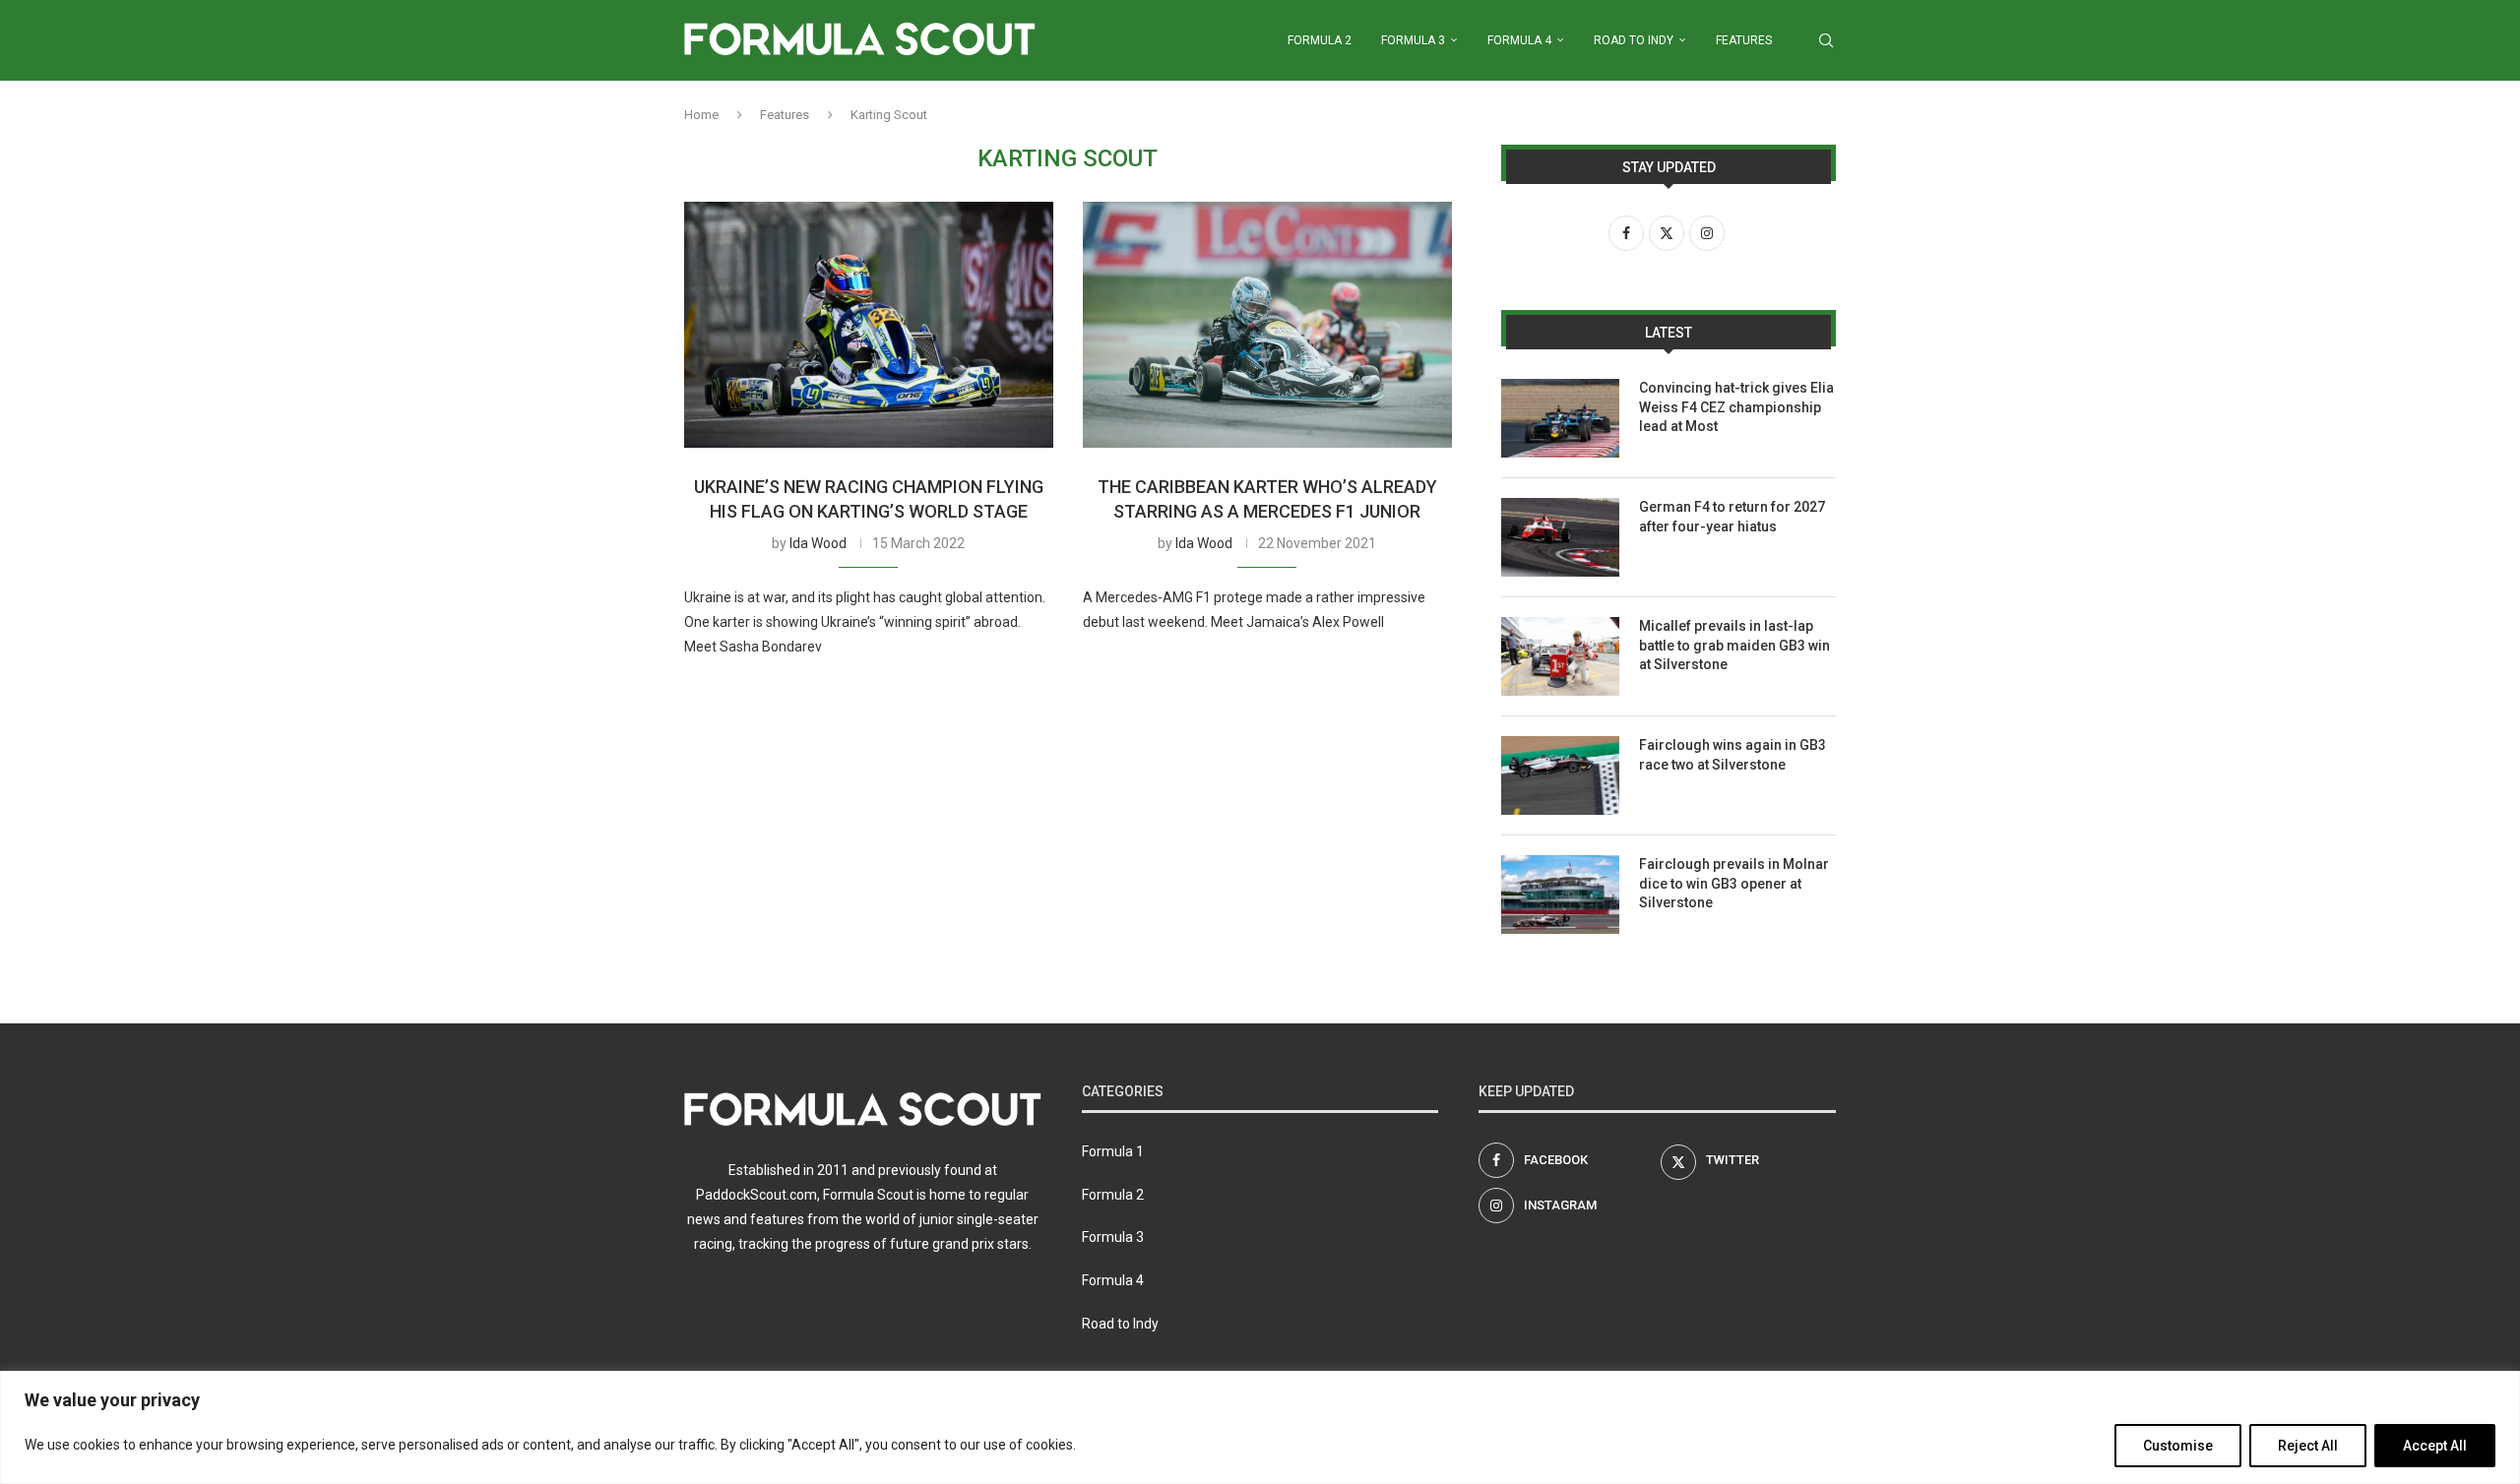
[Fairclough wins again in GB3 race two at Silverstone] (1560, 775)
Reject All (2308, 1446)
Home (701, 115)
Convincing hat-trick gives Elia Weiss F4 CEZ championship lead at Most (1736, 407)
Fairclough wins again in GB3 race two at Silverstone (1732, 755)
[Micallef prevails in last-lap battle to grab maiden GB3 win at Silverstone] (1560, 656)
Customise (2178, 1446)
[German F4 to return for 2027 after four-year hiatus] (1560, 537)
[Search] (1826, 40)
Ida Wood (818, 543)
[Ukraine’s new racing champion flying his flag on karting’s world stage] (869, 325)
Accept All (2435, 1446)
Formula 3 (1413, 40)
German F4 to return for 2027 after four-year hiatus (1732, 517)
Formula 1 (1113, 1151)
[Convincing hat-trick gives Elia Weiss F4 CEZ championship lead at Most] (1560, 418)
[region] (1260, 1427)
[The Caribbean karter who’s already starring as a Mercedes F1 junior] (1267, 325)
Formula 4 (1519, 40)
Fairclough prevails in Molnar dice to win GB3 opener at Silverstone (1734, 883)
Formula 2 (1320, 40)
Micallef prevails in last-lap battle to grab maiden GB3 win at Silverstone (1734, 645)
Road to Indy (1634, 40)
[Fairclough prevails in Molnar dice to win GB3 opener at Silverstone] (1560, 895)
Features (1744, 40)
